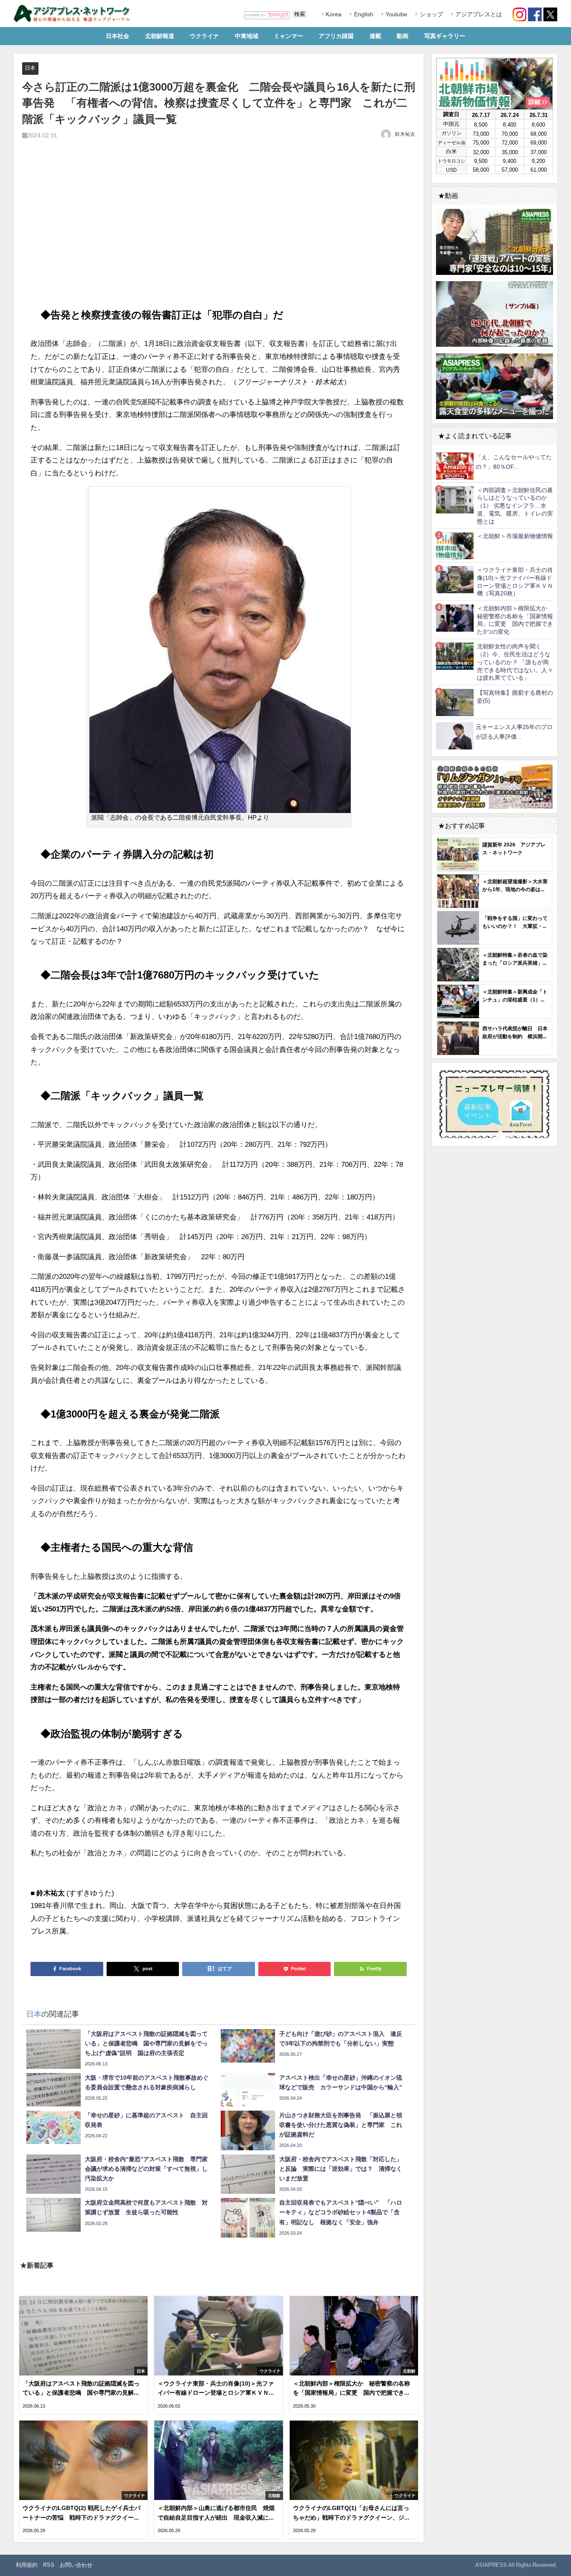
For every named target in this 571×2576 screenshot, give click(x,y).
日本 (30, 68)
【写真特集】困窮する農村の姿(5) (515, 697)
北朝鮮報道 (160, 36)
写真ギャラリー (445, 36)
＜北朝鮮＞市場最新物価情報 (515, 536)
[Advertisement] (219, 231)
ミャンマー (288, 36)
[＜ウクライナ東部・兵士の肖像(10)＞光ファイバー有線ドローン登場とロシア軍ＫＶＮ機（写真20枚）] (455, 579)
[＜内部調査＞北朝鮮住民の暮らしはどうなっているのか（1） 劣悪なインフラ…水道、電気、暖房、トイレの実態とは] (455, 499)
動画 (403, 36)
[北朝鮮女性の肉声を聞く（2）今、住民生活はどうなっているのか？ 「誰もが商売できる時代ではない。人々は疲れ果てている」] (455, 656)
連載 (375, 36)
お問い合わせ (76, 2565)
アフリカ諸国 (336, 36)
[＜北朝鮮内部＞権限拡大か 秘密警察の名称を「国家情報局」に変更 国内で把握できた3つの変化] (455, 618)
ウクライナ (204, 36)
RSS (49, 2565)
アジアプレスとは (478, 14)
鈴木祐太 (405, 134)
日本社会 (117, 36)
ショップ (431, 14)
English (363, 14)
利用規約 (27, 2565)
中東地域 (247, 36)
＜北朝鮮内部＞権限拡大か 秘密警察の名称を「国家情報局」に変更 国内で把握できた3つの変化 (515, 620)
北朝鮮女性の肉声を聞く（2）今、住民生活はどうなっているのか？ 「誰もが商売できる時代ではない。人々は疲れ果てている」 (515, 662)
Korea (333, 14)
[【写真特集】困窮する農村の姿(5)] (455, 702)
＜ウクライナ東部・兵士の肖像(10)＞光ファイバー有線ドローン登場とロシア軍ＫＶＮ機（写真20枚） (515, 582)
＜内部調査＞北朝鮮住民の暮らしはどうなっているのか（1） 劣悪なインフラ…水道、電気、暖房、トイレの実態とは (515, 506)
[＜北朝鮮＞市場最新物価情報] (455, 545)
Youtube (395, 14)
